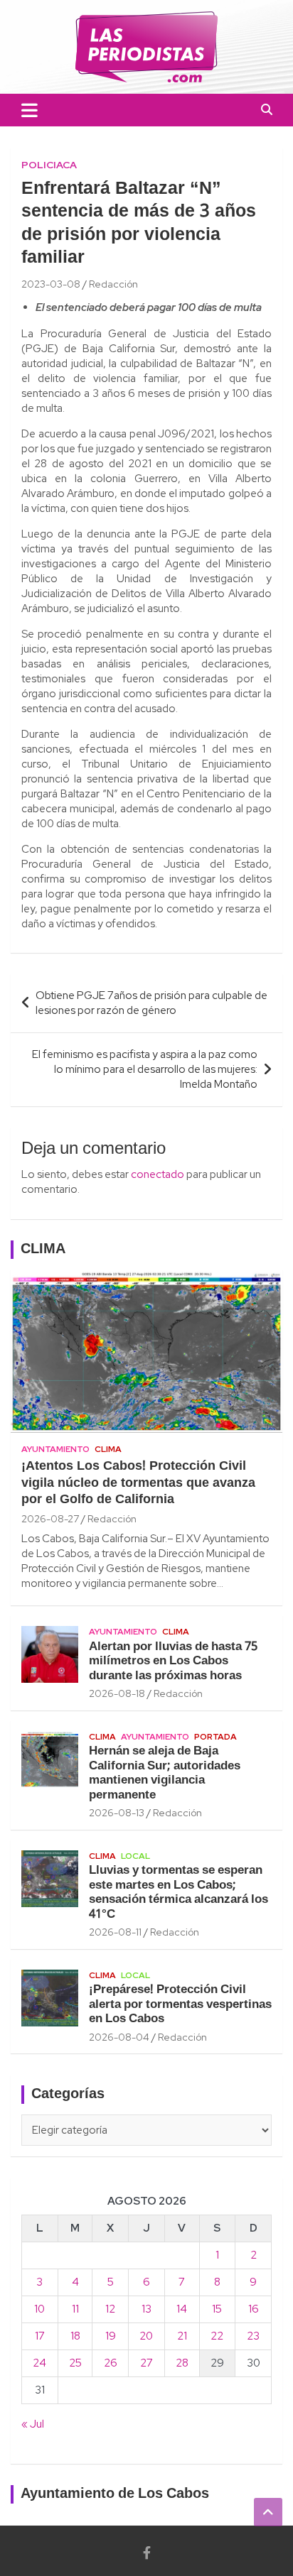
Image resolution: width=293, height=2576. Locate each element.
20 (146, 2336)
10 (39, 2309)
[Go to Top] (268, 2512)
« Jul (33, 2424)
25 (75, 2363)
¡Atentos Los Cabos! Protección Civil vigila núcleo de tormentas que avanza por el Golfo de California (138, 1483)
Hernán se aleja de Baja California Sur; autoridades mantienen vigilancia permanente (165, 1773)
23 (253, 2336)
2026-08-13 (117, 1813)
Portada (215, 1737)
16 (254, 2309)
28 (182, 2363)
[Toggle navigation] (30, 110)
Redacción (113, 284)
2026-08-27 (50, 1519)
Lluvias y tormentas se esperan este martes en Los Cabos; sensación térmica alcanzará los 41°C (179, 1892)
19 (111, 2336)
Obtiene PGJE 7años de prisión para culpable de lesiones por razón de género (151, 1003)
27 (146, 2363)
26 (111, 2363)
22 (217, 2336)
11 (75, 2309)
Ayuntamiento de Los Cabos (115, 2494)
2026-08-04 (119, 2037)
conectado (158, 1174)
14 (182, 2309)
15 (217, 2309)
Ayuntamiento (55, 1449)
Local (135, 1856)
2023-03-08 (51, 284)
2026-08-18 (117, 1693)
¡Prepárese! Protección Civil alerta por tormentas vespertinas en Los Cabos (180, 2004)
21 (182, 2336)
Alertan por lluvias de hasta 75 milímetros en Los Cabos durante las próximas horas (173, 1661)
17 (40, 2336)
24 (39, 2363)
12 (110, 2309)
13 (146, 2309)
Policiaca (49, 165)
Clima (108, 1449)
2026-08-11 (115, 1932)
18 (75, 2336)
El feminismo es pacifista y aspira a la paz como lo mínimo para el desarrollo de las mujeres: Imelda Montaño (145, 1069)
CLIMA (43, 1250)
